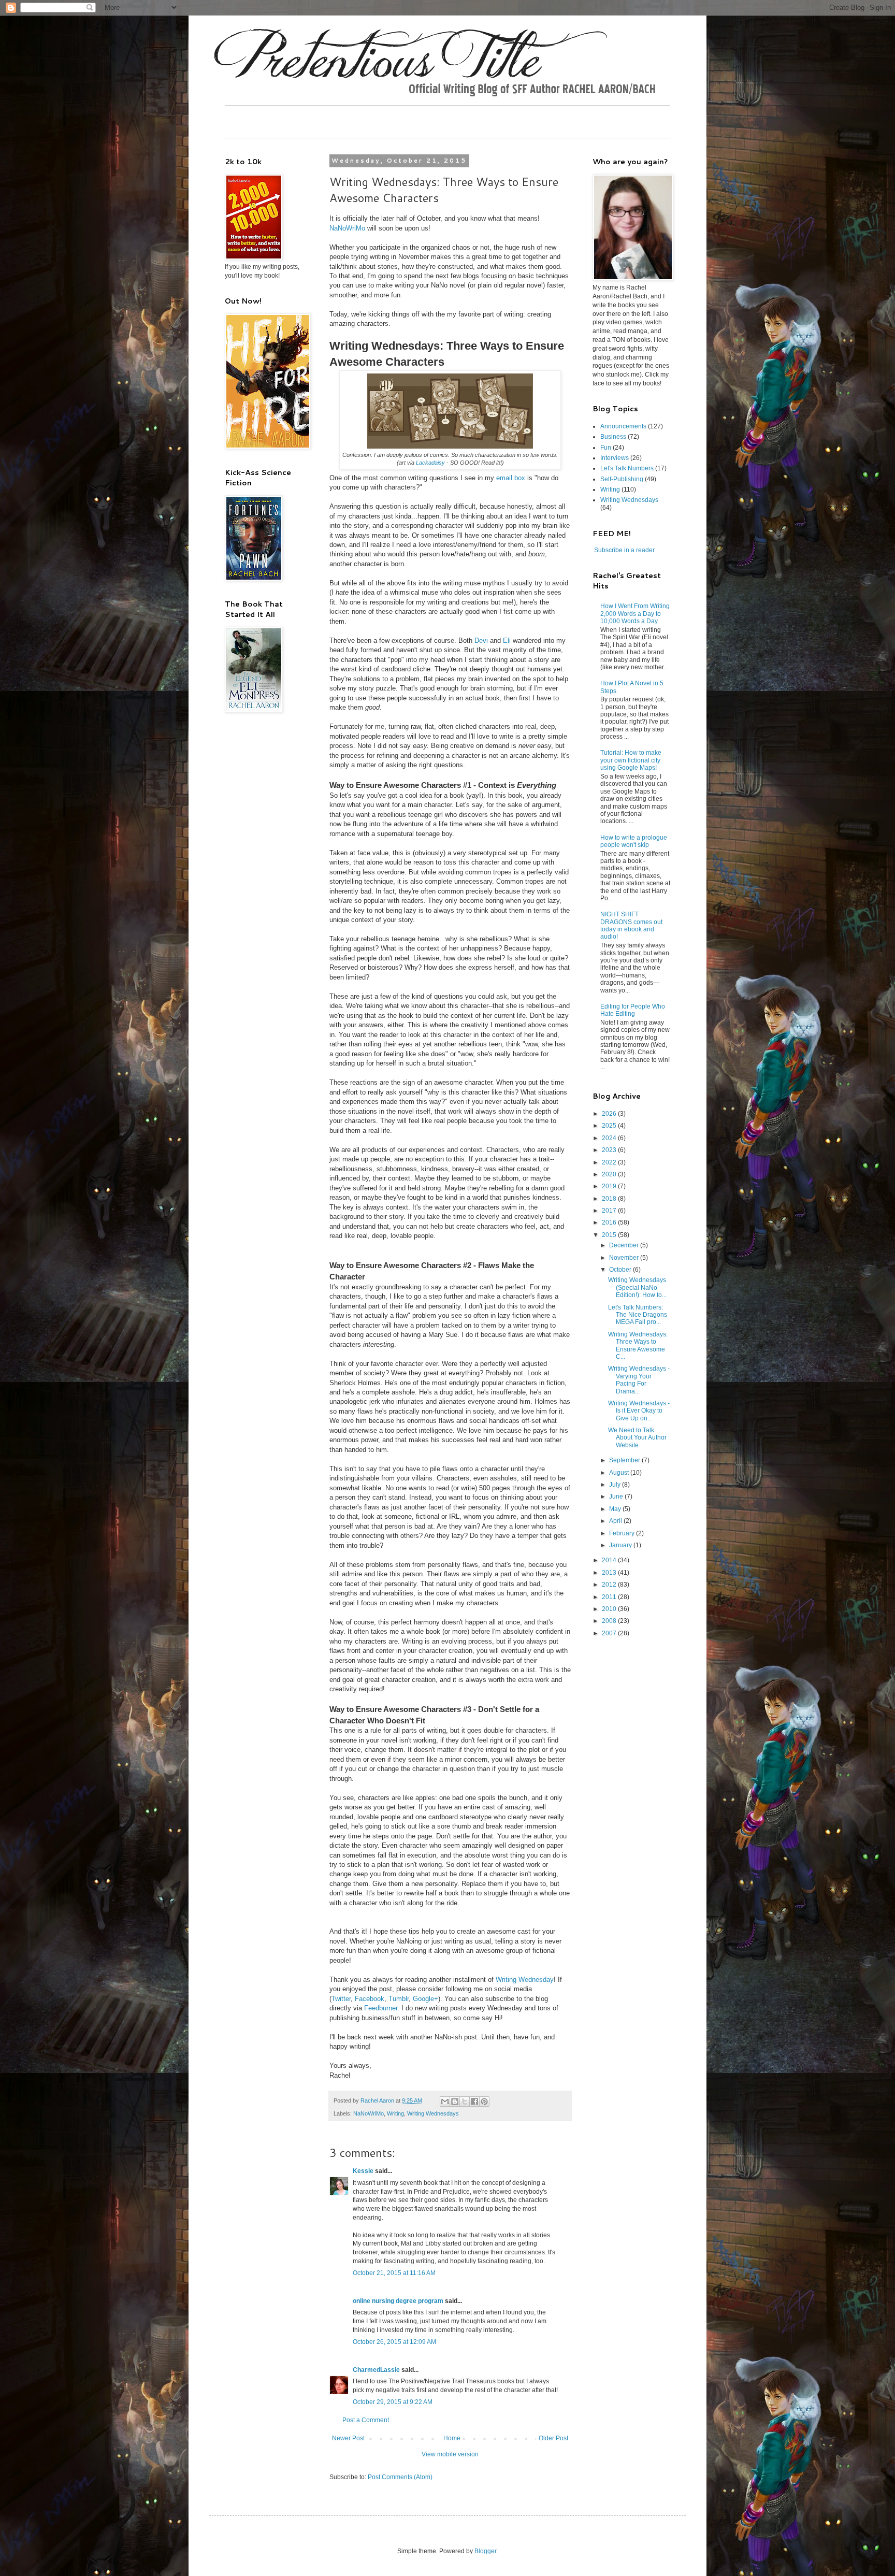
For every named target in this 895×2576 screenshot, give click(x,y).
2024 (610, 1138)
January (621, 1545)
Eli (507, 641)
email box (511, 478)
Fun (606, 448)
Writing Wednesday (525, 1980)
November (625, 1258)
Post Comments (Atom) (400, 2477)
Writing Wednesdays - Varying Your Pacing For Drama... (639, 1380)
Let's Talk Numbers (627, 468)
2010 (610, 1609)
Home (452, 2438)
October (621, 1270)
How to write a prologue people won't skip (634, 841)
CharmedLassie (376, 2370)
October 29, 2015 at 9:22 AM (393, 2402)
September (625, 1460)
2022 (610, 1162)
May (616, 1509)
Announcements (623, 426)
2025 (610, 1126)
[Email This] (445, 2102)
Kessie (363, 2171)
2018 (610, 1199)
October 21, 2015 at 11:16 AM (394, 2273)
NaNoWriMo (347, 228)
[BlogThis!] (455, 2102)
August (620, 1473)
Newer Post (348, 2438)
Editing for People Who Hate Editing (633, 1010)
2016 (610, 1222)
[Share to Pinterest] (484, 2102)
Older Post (553, 2438)
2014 (610, 1560)
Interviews (615, 458)
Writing (395, 2113)
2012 (610, 1585)
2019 (610, 1186)
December (625, 1245)
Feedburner (381, 2008)
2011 (610, 1597)
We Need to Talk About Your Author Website (637, 1438)
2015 (610, 1235)
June (617, 1496)
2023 (610, 1150)
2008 (610, 1621)
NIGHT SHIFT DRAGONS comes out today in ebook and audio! (631, 925)
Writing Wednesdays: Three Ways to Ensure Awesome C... (638, 1345)
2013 (610, 1573)
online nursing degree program (398, 2301)
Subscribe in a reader (624, 550)
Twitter (341, 1999)
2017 (610, 1211)
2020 (610, 1174)
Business (613, 437)
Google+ (425, 1999)
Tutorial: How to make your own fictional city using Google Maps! (631, 760)
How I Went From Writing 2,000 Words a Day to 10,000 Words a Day (635, 614)
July (616, 1485)
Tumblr (399, 1999)
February (623, 1533)
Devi (481, 641)
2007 (610, 1633)
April (616, 1521)
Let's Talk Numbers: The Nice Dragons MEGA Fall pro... (638, 1315)
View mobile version (450, 2454)
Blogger (485, 2551)
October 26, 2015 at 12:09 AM (394, 2342)
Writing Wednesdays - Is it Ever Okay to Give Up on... (639, 1411)
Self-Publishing (622, 479)
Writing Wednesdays (433, 2113)
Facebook (370, 1999)
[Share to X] (465, 2102)
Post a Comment (366, 2420)
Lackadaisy (430, 463)
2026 (610, 1114)
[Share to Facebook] (474, 2102)
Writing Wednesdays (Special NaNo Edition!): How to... (637, 1287)
